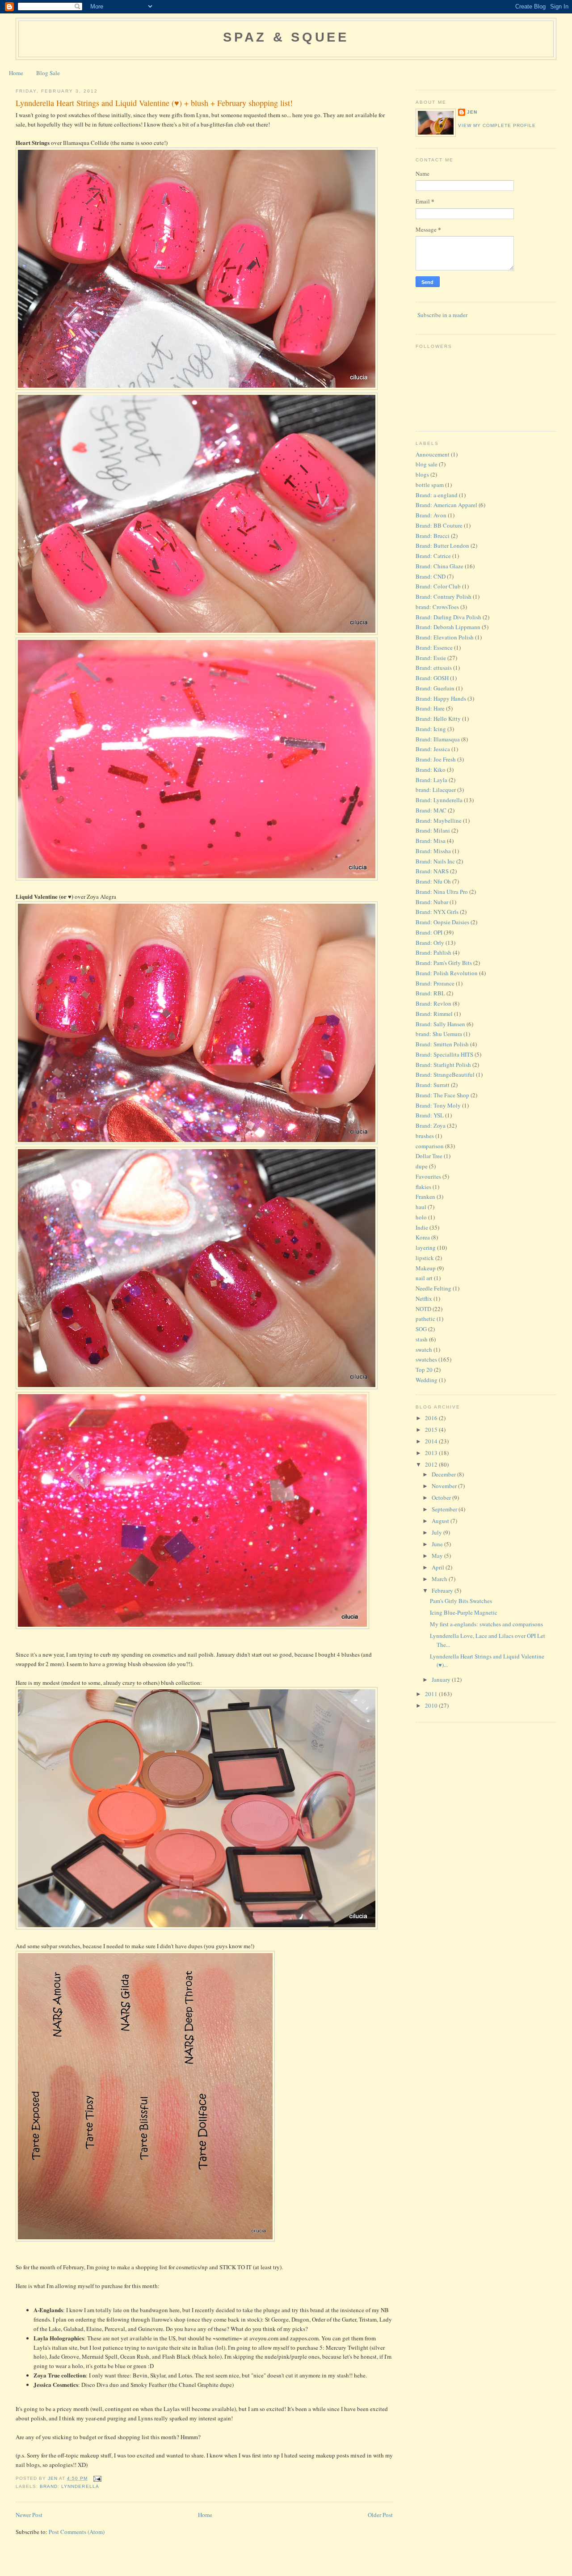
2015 (432, 1430)
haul (421, 1207)
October (442, 1497)
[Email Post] (97, 2478)
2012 (432, 1464)
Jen (472, 112)
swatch (424, 1349)
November (445, 1486)
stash (422, 1339)
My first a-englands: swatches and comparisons (486, 1624)
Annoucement (433, 454)
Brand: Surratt (433, 1085)
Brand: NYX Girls (437, 912)
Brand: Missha (433, 851)
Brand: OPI (429, 932)
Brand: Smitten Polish (442, 1044)
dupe (422, 1166)
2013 (432, 1453)
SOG (421, 1329)
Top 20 (424, 1370)
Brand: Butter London (442, 546)
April (439, 1567)
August (441, 1521)
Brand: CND (431, 576)
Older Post (380, 2515)
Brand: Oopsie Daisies (442, 922)
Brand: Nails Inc (435, 861)
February (443, 1590)
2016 (432, 1418)
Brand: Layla (431, 780)
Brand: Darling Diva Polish (448, 617)
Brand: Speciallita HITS (444, 1054)
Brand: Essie (431, 658)
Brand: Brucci (433, 536)
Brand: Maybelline (439, 821)
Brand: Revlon (433, 1003)
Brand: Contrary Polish (444, 596)
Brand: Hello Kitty (438, 719)
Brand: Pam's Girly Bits (444, 963)
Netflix (424, 1299)
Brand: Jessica (433, 749)
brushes (425, 1136)
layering (426, 1248)
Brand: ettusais (434, 668)
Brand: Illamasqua (438, 739)
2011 (432, 1694)
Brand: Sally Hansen (440, 1024)
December (444, 1474)
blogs (422, 474)
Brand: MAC (431, 810)
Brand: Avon (431, 515)
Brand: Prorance (435, 983)
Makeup (426, 1268)
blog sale (427, 464)
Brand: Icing (431, 729)
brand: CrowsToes (437, 607)
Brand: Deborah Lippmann (448, 627)
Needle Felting (433, 1288)
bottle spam (430, 485)
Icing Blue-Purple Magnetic (464, 1612)
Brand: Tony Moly (438, 1105)
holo (421, 1217)
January (442, 1679)
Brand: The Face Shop (442, 1095)
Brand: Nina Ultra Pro (442, 892)
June (438, 1544)
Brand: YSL (430, 1115)
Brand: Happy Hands (441, 698)
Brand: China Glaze (440, 566)
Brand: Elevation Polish (445, 637)
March (440, 1579)
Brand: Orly (430, 943)
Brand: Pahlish (433, 952)
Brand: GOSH (432, 678)
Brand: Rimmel (434, 1014)
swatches (426, 1359)
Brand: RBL (430, 993)
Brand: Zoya (431, 1125)
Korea (423, 1237)
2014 (432, 1441)
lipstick (425, 1258)
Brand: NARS (432, 871)
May (438, 1556)
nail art (424, 1278)
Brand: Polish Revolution (447, 973)
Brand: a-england (437, 495)
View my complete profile (497, 125)
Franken (425, 1197)
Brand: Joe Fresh (436, 759)
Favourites (428, 1176)
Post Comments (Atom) (77, 2532)
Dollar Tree (429, 1156)
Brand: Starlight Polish (443, 1065)
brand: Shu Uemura (439, 1034)
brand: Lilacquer (436, 790)
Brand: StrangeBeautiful (445, 1074)
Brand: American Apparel (446, 505)
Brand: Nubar (432, 902)
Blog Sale (48, 73)
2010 (432, 1705)
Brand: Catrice (433, 556)
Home (16, 73)
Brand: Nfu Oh (433, 881)
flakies (423, 1187)
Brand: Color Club (438, 586)
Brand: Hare (430, 708)
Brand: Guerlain (435, 688)
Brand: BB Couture (439, 525)
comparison (430, 1146)
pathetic (425, 1319)
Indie (422, 1227)
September (445, 1509)
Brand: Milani (433, 830)
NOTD (423, 1309)
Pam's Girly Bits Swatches (461, 1601)
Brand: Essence (434, 647)
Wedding (427, 1380)
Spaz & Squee (286, 37)
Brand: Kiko (431, 770)
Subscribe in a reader (442, 315)
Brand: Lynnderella (69, 2486)
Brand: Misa (431, 841)
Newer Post (29, 2515)
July (437, 1532)
